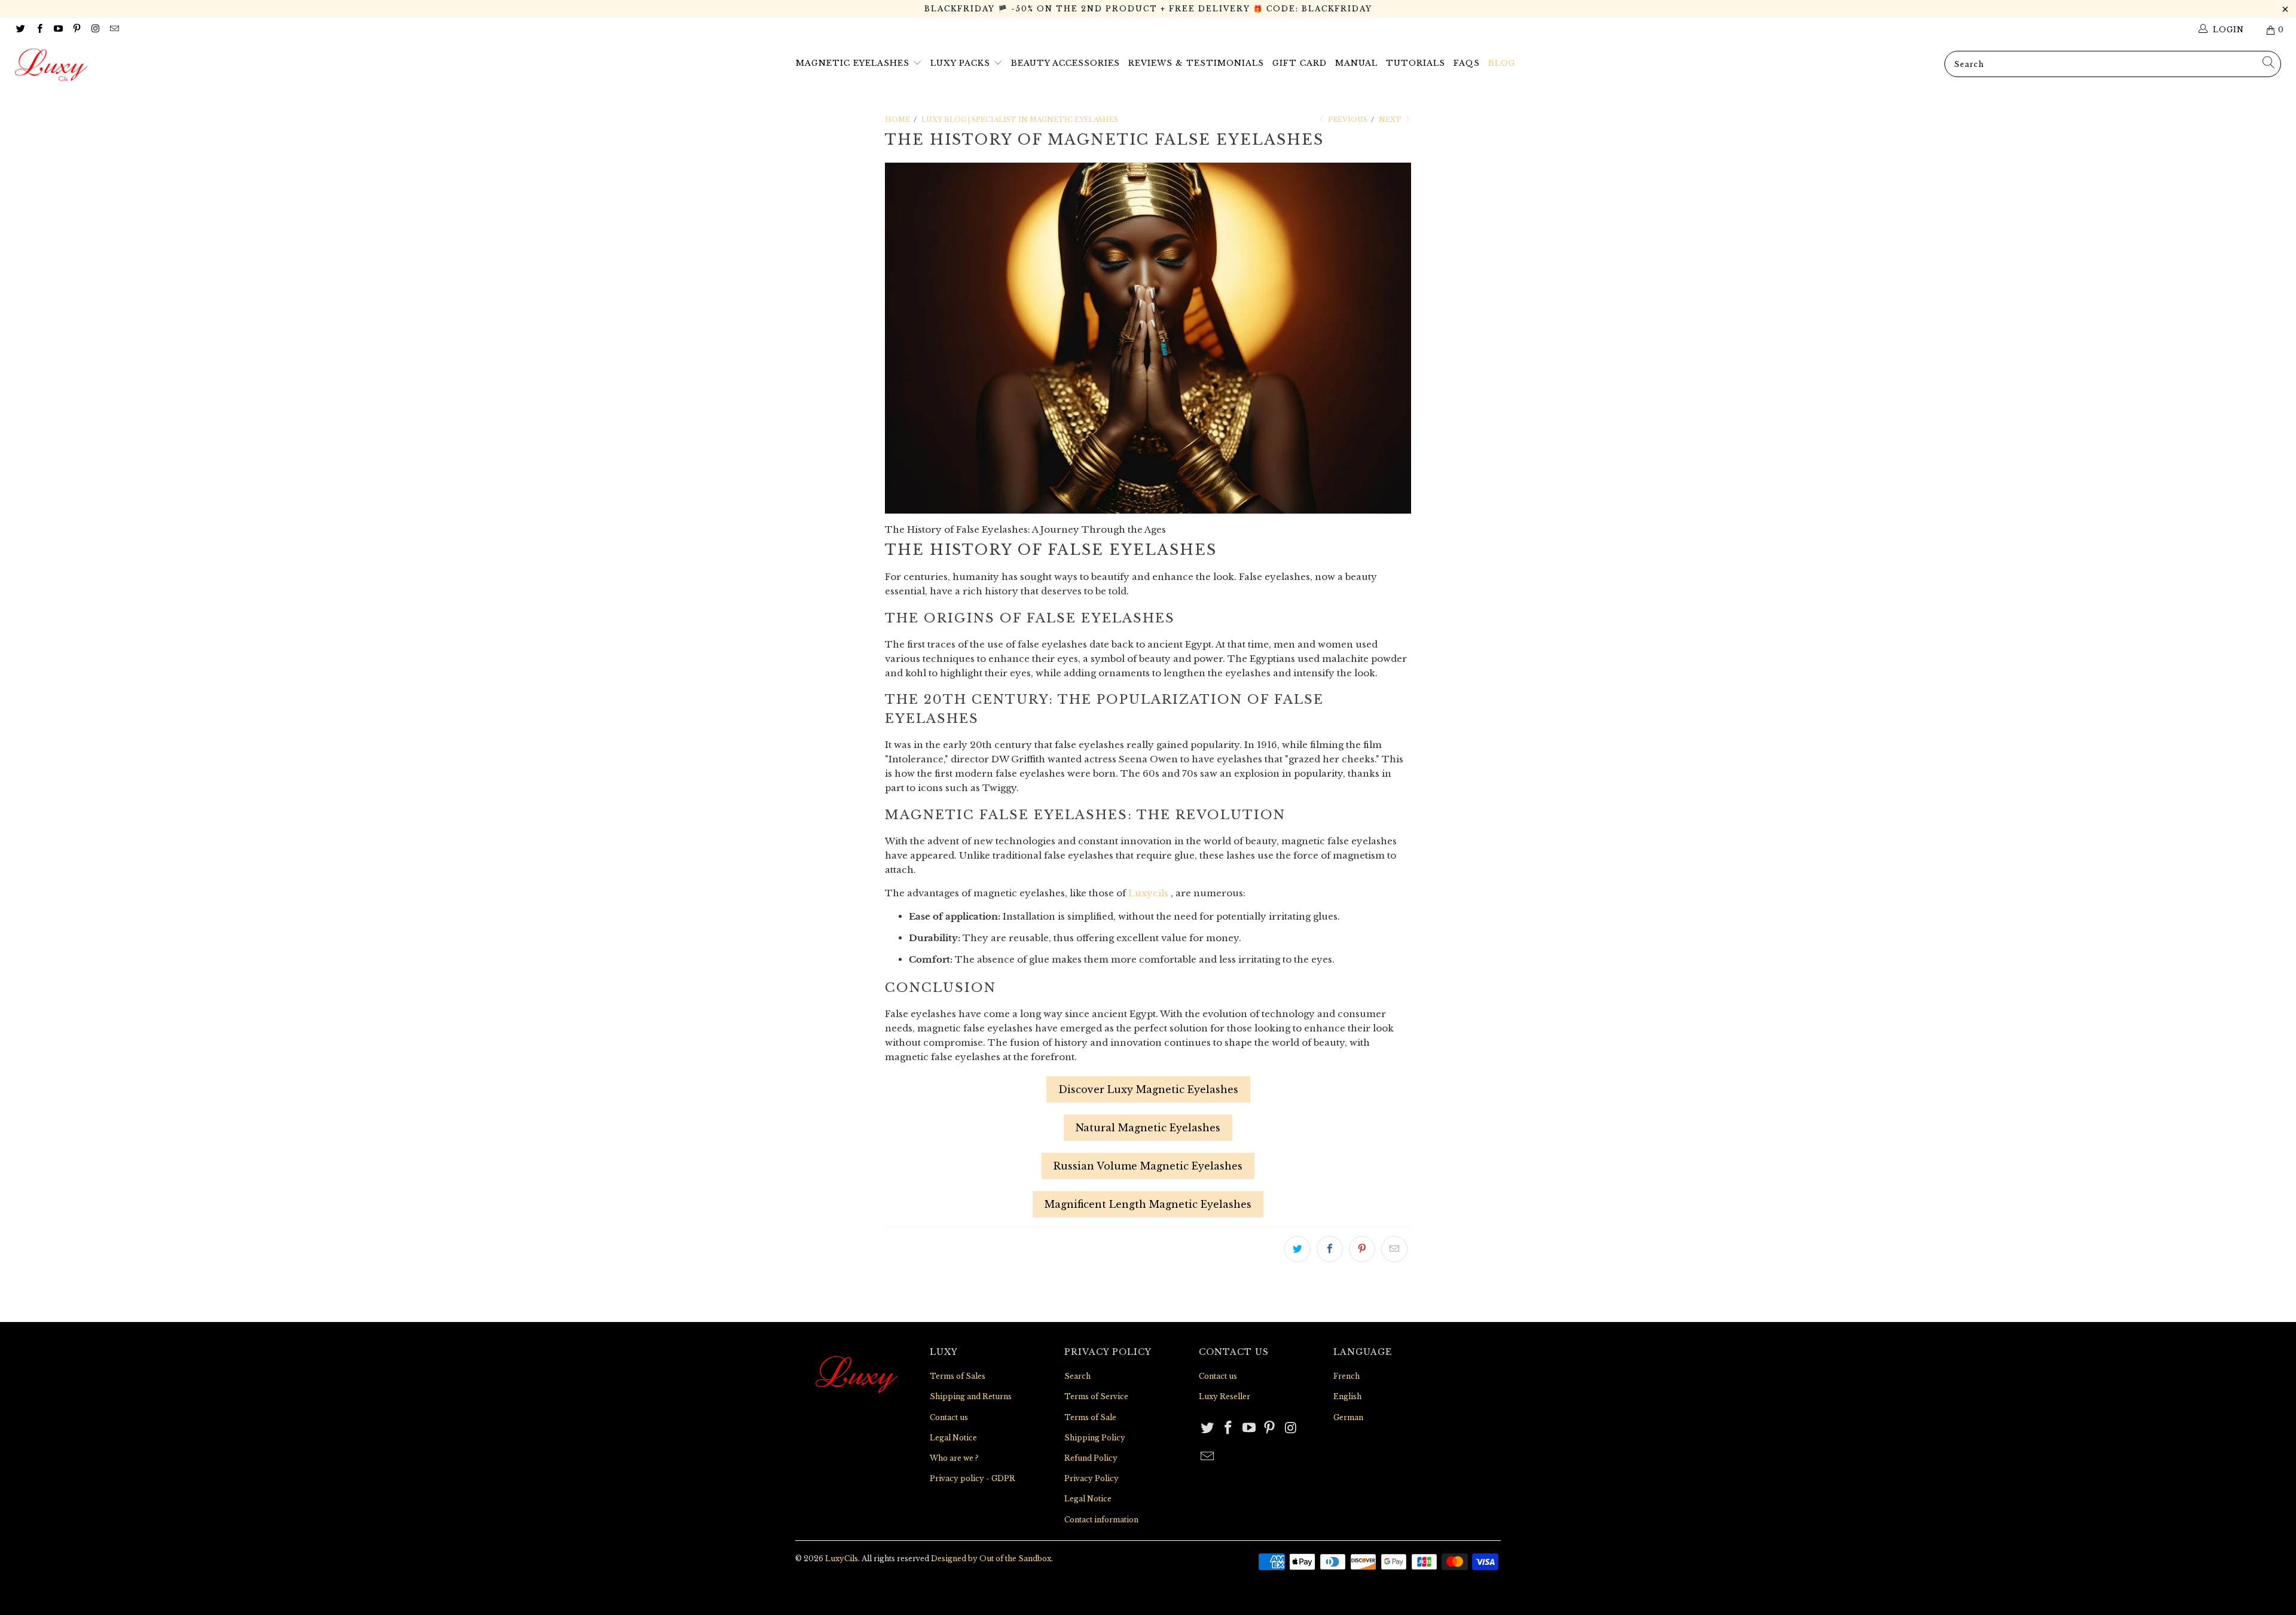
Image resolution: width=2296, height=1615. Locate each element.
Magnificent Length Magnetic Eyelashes (1148, 1204)
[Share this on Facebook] (1330, 1249)
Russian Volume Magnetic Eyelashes (1148, 1166)
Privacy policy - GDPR (973, 1478)
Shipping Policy (1095, 1438)
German (1348, 1417)
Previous (1347, 120)
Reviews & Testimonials (1196, 63)
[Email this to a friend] (1394, 1249)
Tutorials (1416, 63)
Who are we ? (954, 1458)
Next (1391, 120)
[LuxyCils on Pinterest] (76, 30)
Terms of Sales (958, 1376)
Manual (1356, 63)
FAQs (1467, 63)
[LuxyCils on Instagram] (95, 30)
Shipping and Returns (971, 1396)
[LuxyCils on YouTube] (58, 30)
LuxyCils (842, 1558)
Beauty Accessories (1065, 63)
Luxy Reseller (1225, 1396)
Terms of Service (1096, 1396)
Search (1077, 1376)
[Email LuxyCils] (113, 30)
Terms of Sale (1090, 1417)
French (1347, 1376)
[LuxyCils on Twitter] (20, 30)
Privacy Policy (1091, 1478)
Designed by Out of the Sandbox (991, 1558)
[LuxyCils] (190, 65)
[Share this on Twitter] (1297, 1249)
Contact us (949, 1417)
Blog (1502, 63)
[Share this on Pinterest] (1362, 1249)
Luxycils (1148, 893)
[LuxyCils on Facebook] (39, 30)
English (1347, 1396)
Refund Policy (1091, 1458)
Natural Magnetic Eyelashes (1148, 1128)
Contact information (1101, 1520)
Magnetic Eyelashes (854, 63)
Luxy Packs (962, 63)
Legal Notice (953, 1438)
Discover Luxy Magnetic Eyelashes (1148, 1089)
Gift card (1300, 63)
